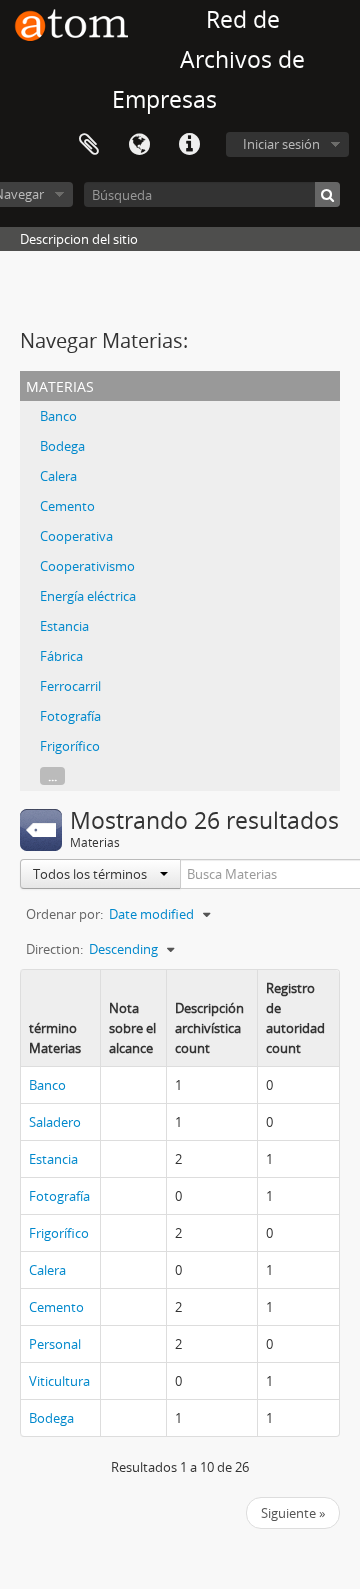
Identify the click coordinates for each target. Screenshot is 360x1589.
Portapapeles (89, 145)
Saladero (55, 1122)
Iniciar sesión (281, 144)
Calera (58, 476)
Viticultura (59, 1381)
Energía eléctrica (88, 596)
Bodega (62, 446)
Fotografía (70, 716)
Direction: (54, 949)
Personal (55, 1344)
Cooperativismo (87, 566)
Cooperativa (76, 536)
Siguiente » (293, 1513)
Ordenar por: (64, 914)
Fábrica (61, 656)
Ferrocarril (70, 686)
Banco (58, 416)
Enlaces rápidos (189, 145)
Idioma (139, 145)
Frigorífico (70, 746)
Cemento (67, 506)
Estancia (64, 626)
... (52, 776)
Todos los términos (91, 874)
